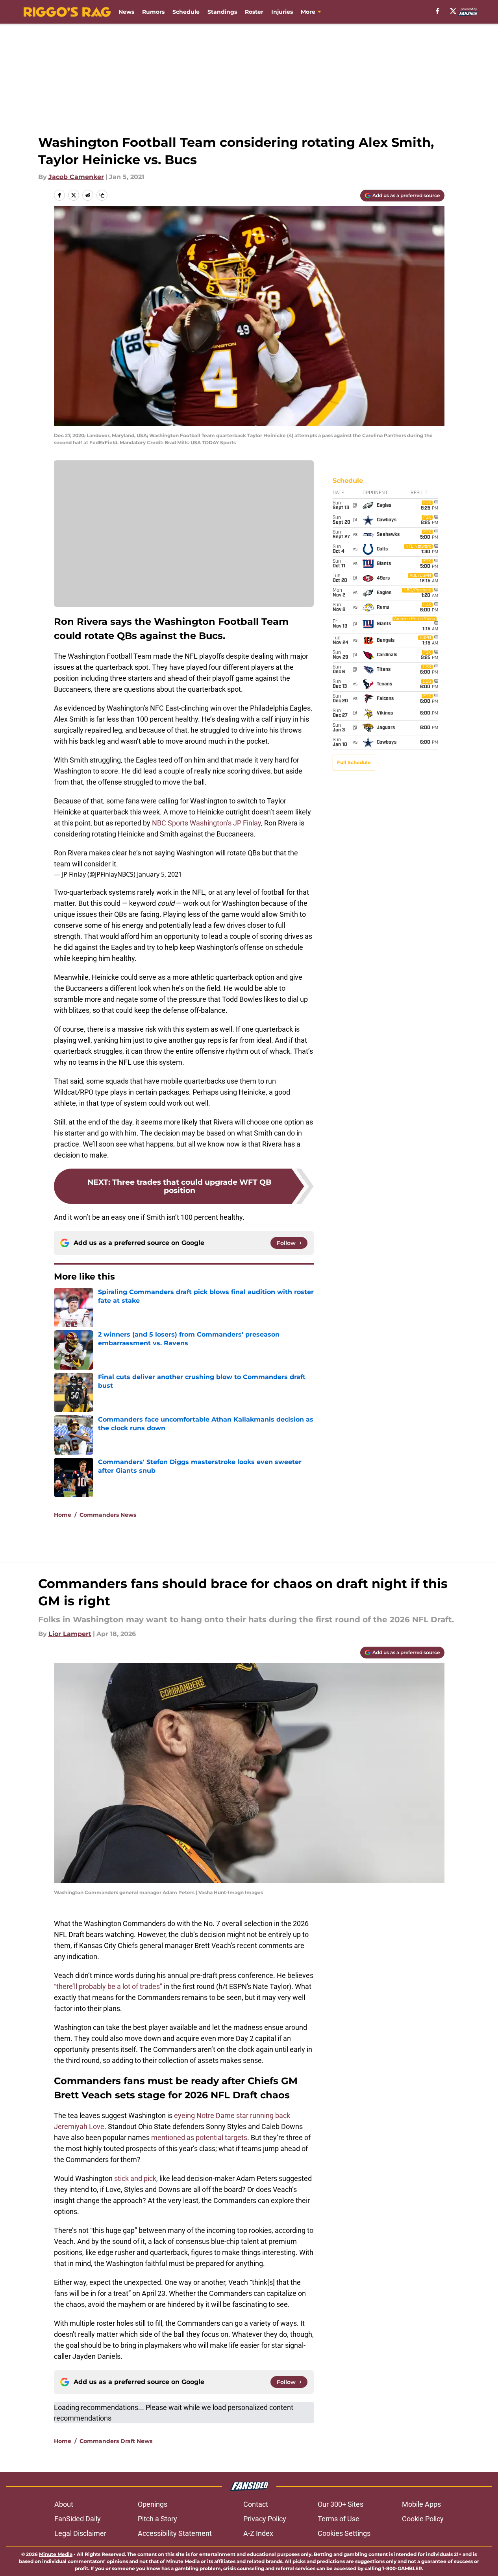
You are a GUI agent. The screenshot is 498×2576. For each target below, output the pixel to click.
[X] (453, 11)
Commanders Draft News (116, 2441)
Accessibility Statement (175, 2533)
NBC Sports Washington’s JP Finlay (206, 823)
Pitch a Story (157, 2519)
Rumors (153, 12)
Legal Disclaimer (80, 2533)
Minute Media (56, 2554)
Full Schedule (354, 762)
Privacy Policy (265, 2519)
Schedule (186, 12)
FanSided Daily (78, 2519)
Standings (222, 12)
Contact (256, 2504)
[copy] (102, 195)
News (126, 12)
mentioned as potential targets (199, 2137)
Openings (153, 2504)
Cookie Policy (423, 2519)
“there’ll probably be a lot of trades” (108, 1986)
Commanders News (108, 1515)
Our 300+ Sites (341, 2504)
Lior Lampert (70, 1634)
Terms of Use (339, 2519)
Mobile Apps (421, 2504)
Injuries (282, 12)
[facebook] (438, 11)
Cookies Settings (344, 2533)
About (64, 2504)
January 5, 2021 (159, 874)
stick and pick (135, 2178)
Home (63, 1515)
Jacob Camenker (76, 177)
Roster (254, 12)
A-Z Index (258, 2533)
